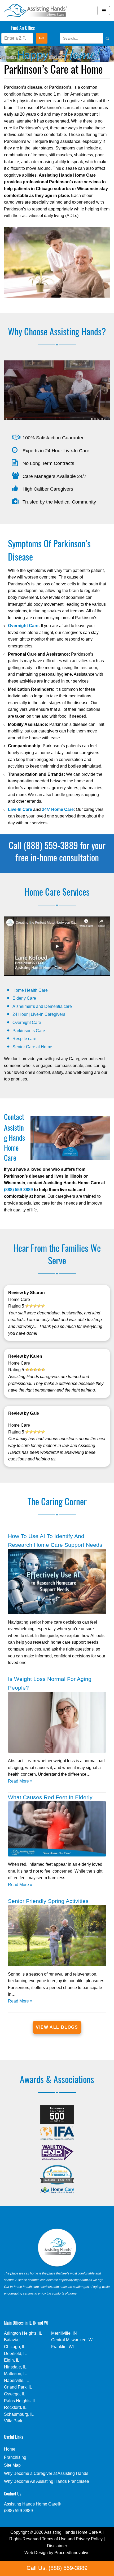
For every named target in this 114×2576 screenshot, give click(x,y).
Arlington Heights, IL (23, 2333)
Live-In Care (20, 809)
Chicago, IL (15, 2347)
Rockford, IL (15, 2407)
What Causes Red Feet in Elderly (50, 1797)
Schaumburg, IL (19, 2414)
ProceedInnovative (72, 2553)
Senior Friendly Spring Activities (48, 1901)
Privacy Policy (89, 2539)
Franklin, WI (62, 2347)
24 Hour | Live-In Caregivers (39, 1014)
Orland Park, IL (18, 2387)
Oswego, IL (15, 2394)
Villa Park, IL (16, 2421)
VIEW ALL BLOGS (57, 2027)
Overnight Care (23, 626)
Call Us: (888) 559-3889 (57, 2568)
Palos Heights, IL (20, 2401)
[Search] (102, 38)
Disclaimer (57, 2546)
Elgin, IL (12, 2360)
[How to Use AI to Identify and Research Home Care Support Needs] (57, 1613)
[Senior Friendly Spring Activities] (57, 1965)
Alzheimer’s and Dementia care (42, 1006)
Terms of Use (54, 2539)
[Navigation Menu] (104, 11)
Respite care (24, 1039)
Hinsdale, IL (15, 2367)
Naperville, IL (16, 2380)
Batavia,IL (13, 2340)
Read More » (20, 1782)
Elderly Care (24, 998)
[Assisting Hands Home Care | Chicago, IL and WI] (36, 11)
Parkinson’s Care (29, 1031)
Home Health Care (30, 990)
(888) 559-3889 (18, 1190)
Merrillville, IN (64, 2333)
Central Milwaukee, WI (72, 2340)
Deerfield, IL (15, 2354)
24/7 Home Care (58, 809)
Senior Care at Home (32, 1047)
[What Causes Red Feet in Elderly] (57, 1855)
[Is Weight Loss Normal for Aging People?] (57, 1751)
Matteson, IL (15, 2374)
